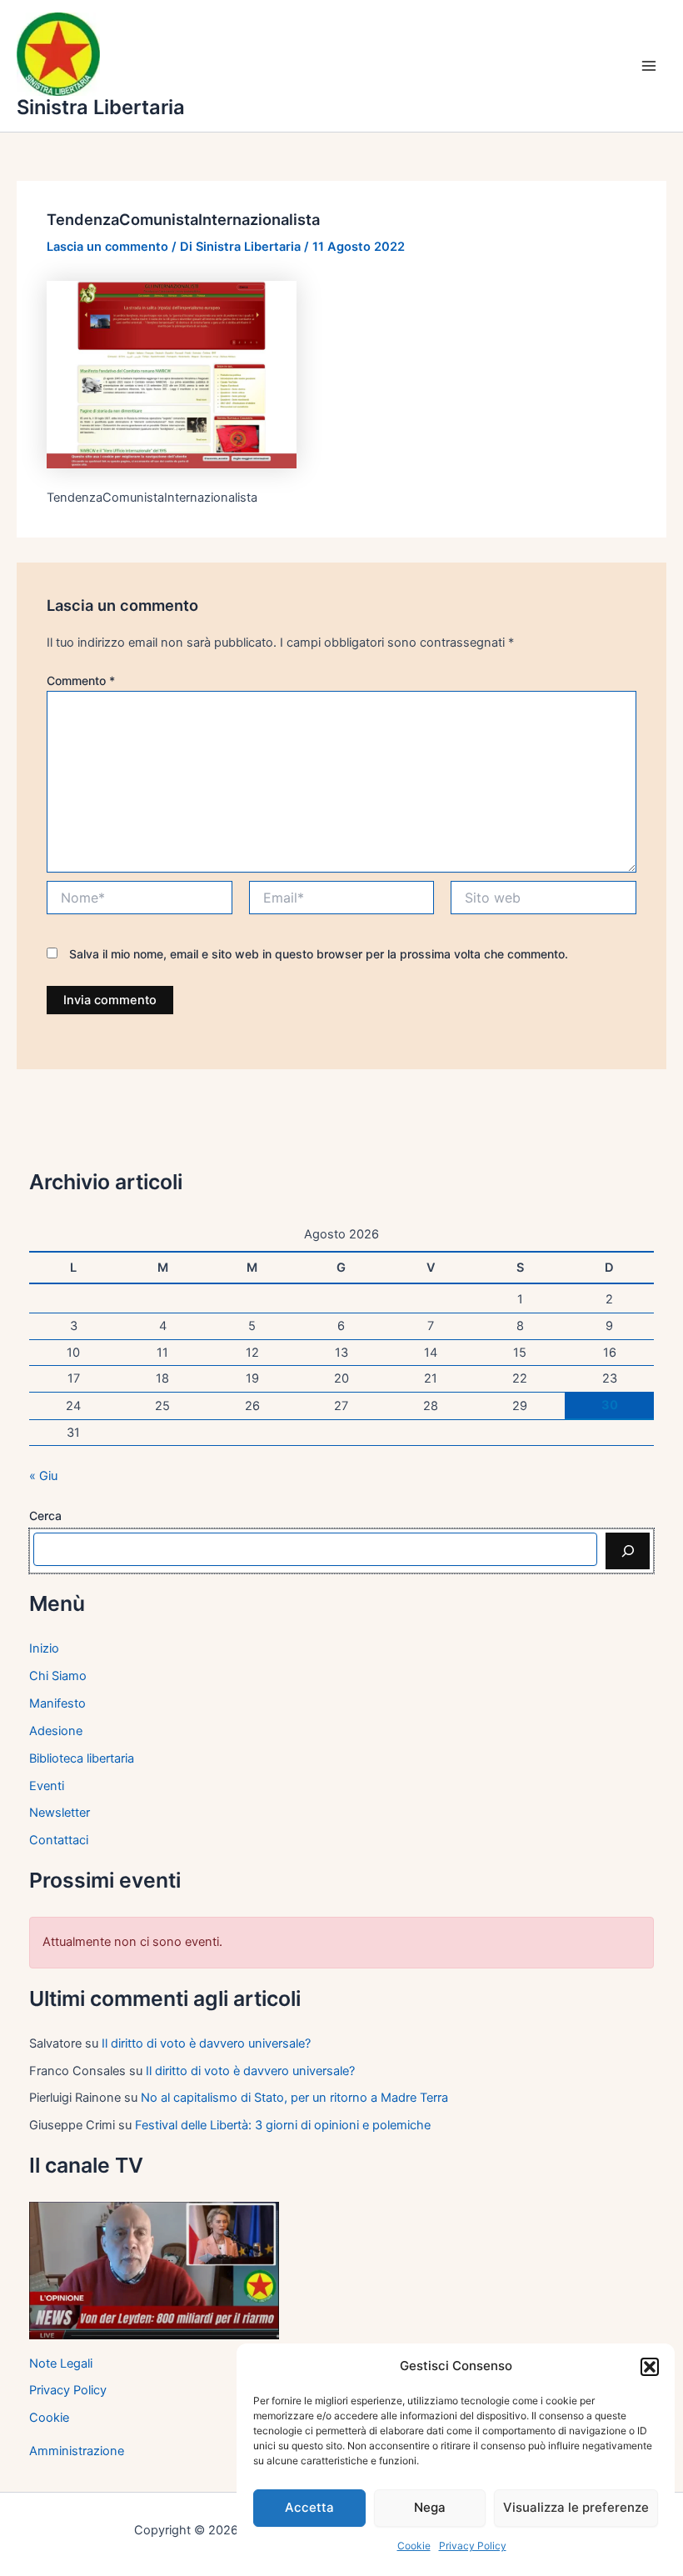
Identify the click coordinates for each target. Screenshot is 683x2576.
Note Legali (61, 2363)
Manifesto (57, 1703)
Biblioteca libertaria (82, 1758)
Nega (430, 2507)
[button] (650, 2367)
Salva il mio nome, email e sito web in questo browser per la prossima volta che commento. (319, 954)
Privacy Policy (473, 2546)
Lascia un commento (107, 247)
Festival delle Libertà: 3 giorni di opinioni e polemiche (283, 2125)
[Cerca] (628, 1551)
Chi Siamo (58, 1676)
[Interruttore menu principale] (649, 66)
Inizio (44, 1648)
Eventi (47, 1786)
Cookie (414, 2546)
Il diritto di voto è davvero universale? (206, 2043)
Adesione (56, 1731)
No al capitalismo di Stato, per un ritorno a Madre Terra (294, 2098)
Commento (81, 680)
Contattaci (59, 1840)
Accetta (309, 2507)
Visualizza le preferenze (576, 2507)
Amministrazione (77, 2451)
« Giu (43, 1476)
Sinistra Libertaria (101, 107)
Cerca (45, 1516)
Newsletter (60, 1813)
